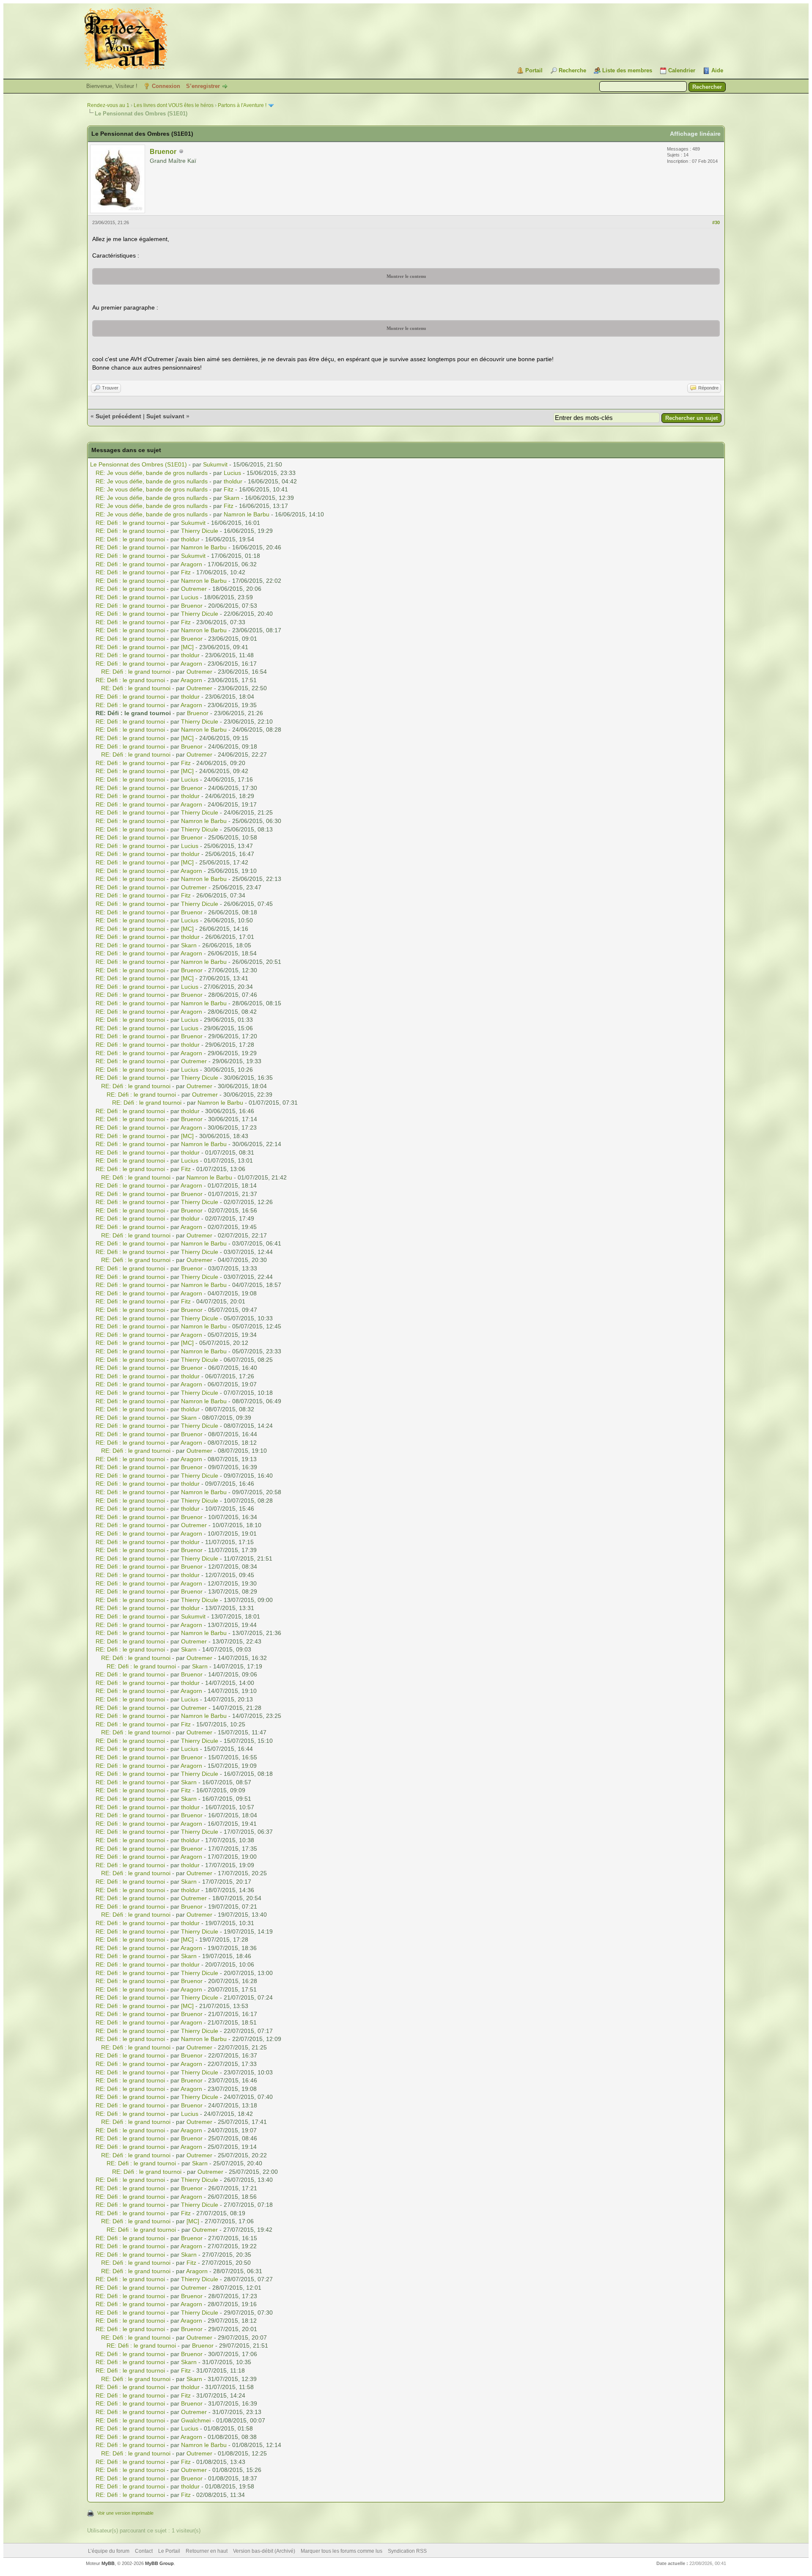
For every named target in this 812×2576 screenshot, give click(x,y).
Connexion (166, 86)
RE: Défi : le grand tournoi (130, 523)
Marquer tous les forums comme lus (342, 2551)
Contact (144, 2551)
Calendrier (682, 70)
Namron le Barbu (247, 514)
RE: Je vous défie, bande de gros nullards (152, 473)
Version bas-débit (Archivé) (264, 2551)
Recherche (572, 70)
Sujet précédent (118, 416)
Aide (717, 70)
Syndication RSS (407, 2551)
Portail (534, 70)
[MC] (187, 647)
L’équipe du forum (109, 2551)
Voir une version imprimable (125, 2513)
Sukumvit (215, 464)
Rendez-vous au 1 (108, 105)
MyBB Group (159, 2563)
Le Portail (169, 2551)
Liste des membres (627, 70)
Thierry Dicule (200, 531)
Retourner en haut (207, 2551)
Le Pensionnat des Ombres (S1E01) (139, 464)
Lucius (232, 473)
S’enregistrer (203, 86)
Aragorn (191, 564)
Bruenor (163, 152)
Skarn (232, 498)
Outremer (194, 589)
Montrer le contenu (406, 276)
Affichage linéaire (695, 134)
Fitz (229, 489)
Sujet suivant (165, 416)
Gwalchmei (196, 2420)
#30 (716, 222)
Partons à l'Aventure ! (242, 105)
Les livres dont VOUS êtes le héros (174, 105)
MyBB (108, 2563)
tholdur (233, 481)
